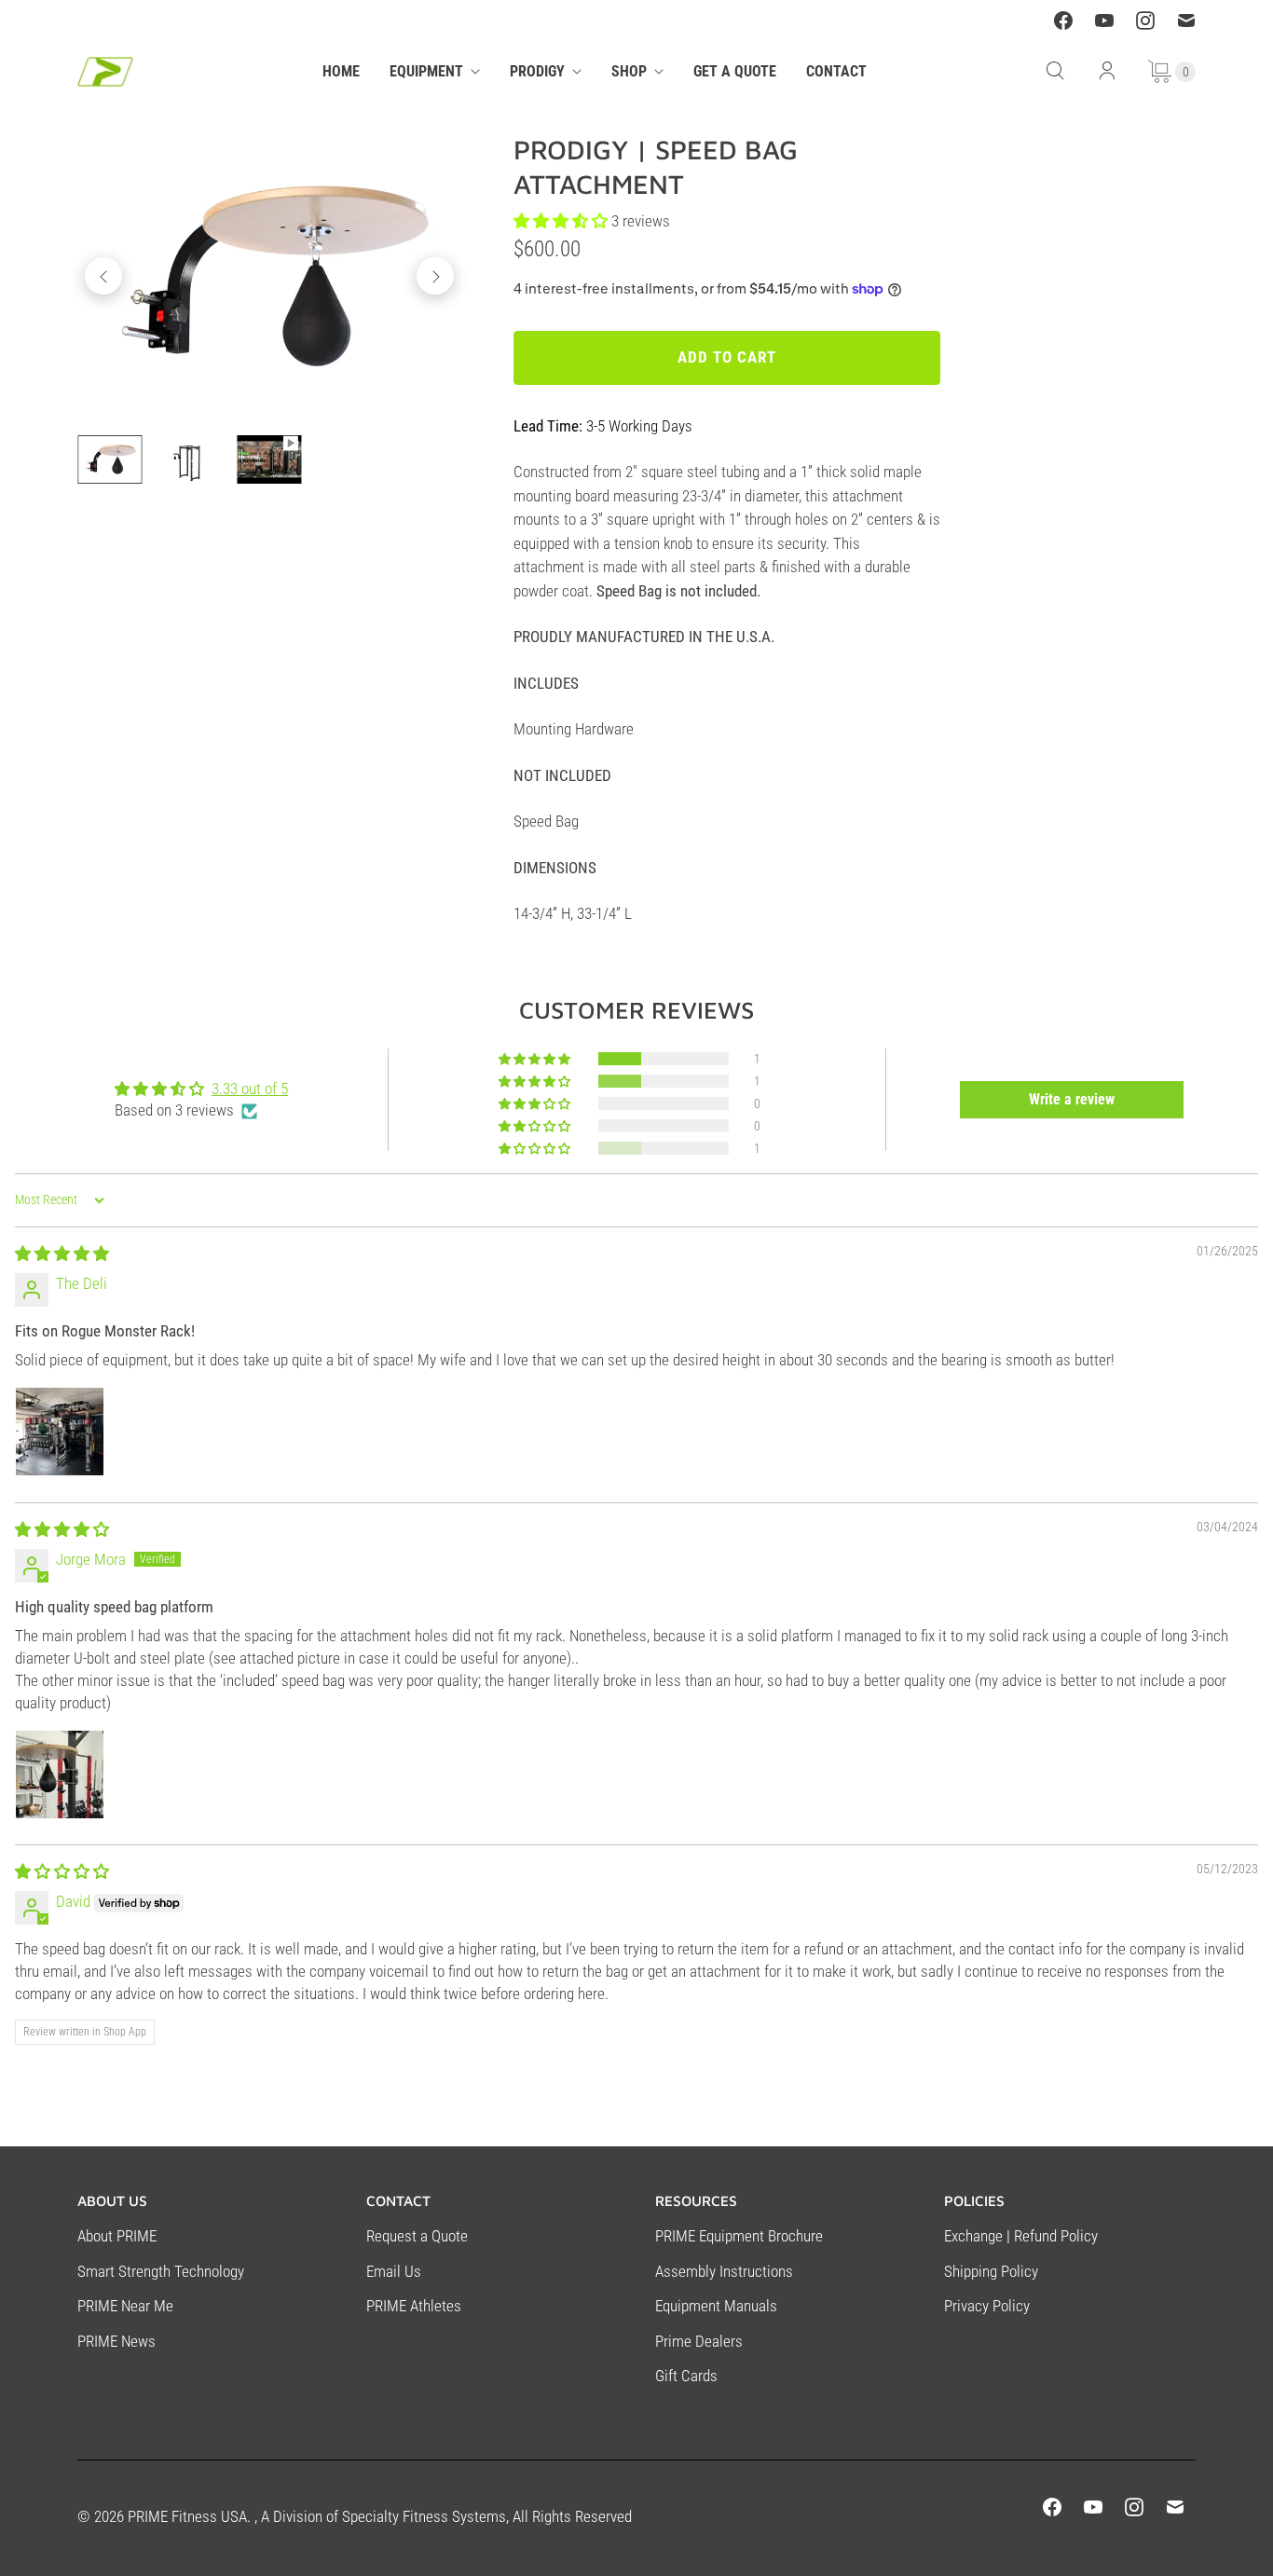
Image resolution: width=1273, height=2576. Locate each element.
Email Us (394, 2271)
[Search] (1055, 71)
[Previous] (103, 276)
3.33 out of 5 (250, 1089)
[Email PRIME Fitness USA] (1186, 21)
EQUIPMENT (426, 71)
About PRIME (117, 2236)
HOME (341, 71)
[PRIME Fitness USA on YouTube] (1104, 21)
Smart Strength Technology (161, 2271)
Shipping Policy (991, 2271)
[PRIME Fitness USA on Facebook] (1063, 21)
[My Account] (1107, 71)
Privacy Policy (987, 2306)
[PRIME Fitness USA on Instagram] (1145, 21)
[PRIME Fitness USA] (105, 72)
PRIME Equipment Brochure (739, 2236)
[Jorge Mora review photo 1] (60, 1774)
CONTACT (836, 71)
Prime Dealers (699, 2341)
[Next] (435, 276)
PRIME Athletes (414, 2306)
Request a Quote (417, 2236)
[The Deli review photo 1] (60, 1432)
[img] (62, 1254)
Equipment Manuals (716, 2306)
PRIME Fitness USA (187, 2516)
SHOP (629, 71)
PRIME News (116, 2341)
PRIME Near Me (125, 2306)
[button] (536, 1059)
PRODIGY (537, 71)
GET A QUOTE (735, 71)
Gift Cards (686, 2376)
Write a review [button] (1072, 1099)
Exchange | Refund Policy (1021, 2236)
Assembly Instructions (724, 2271)
